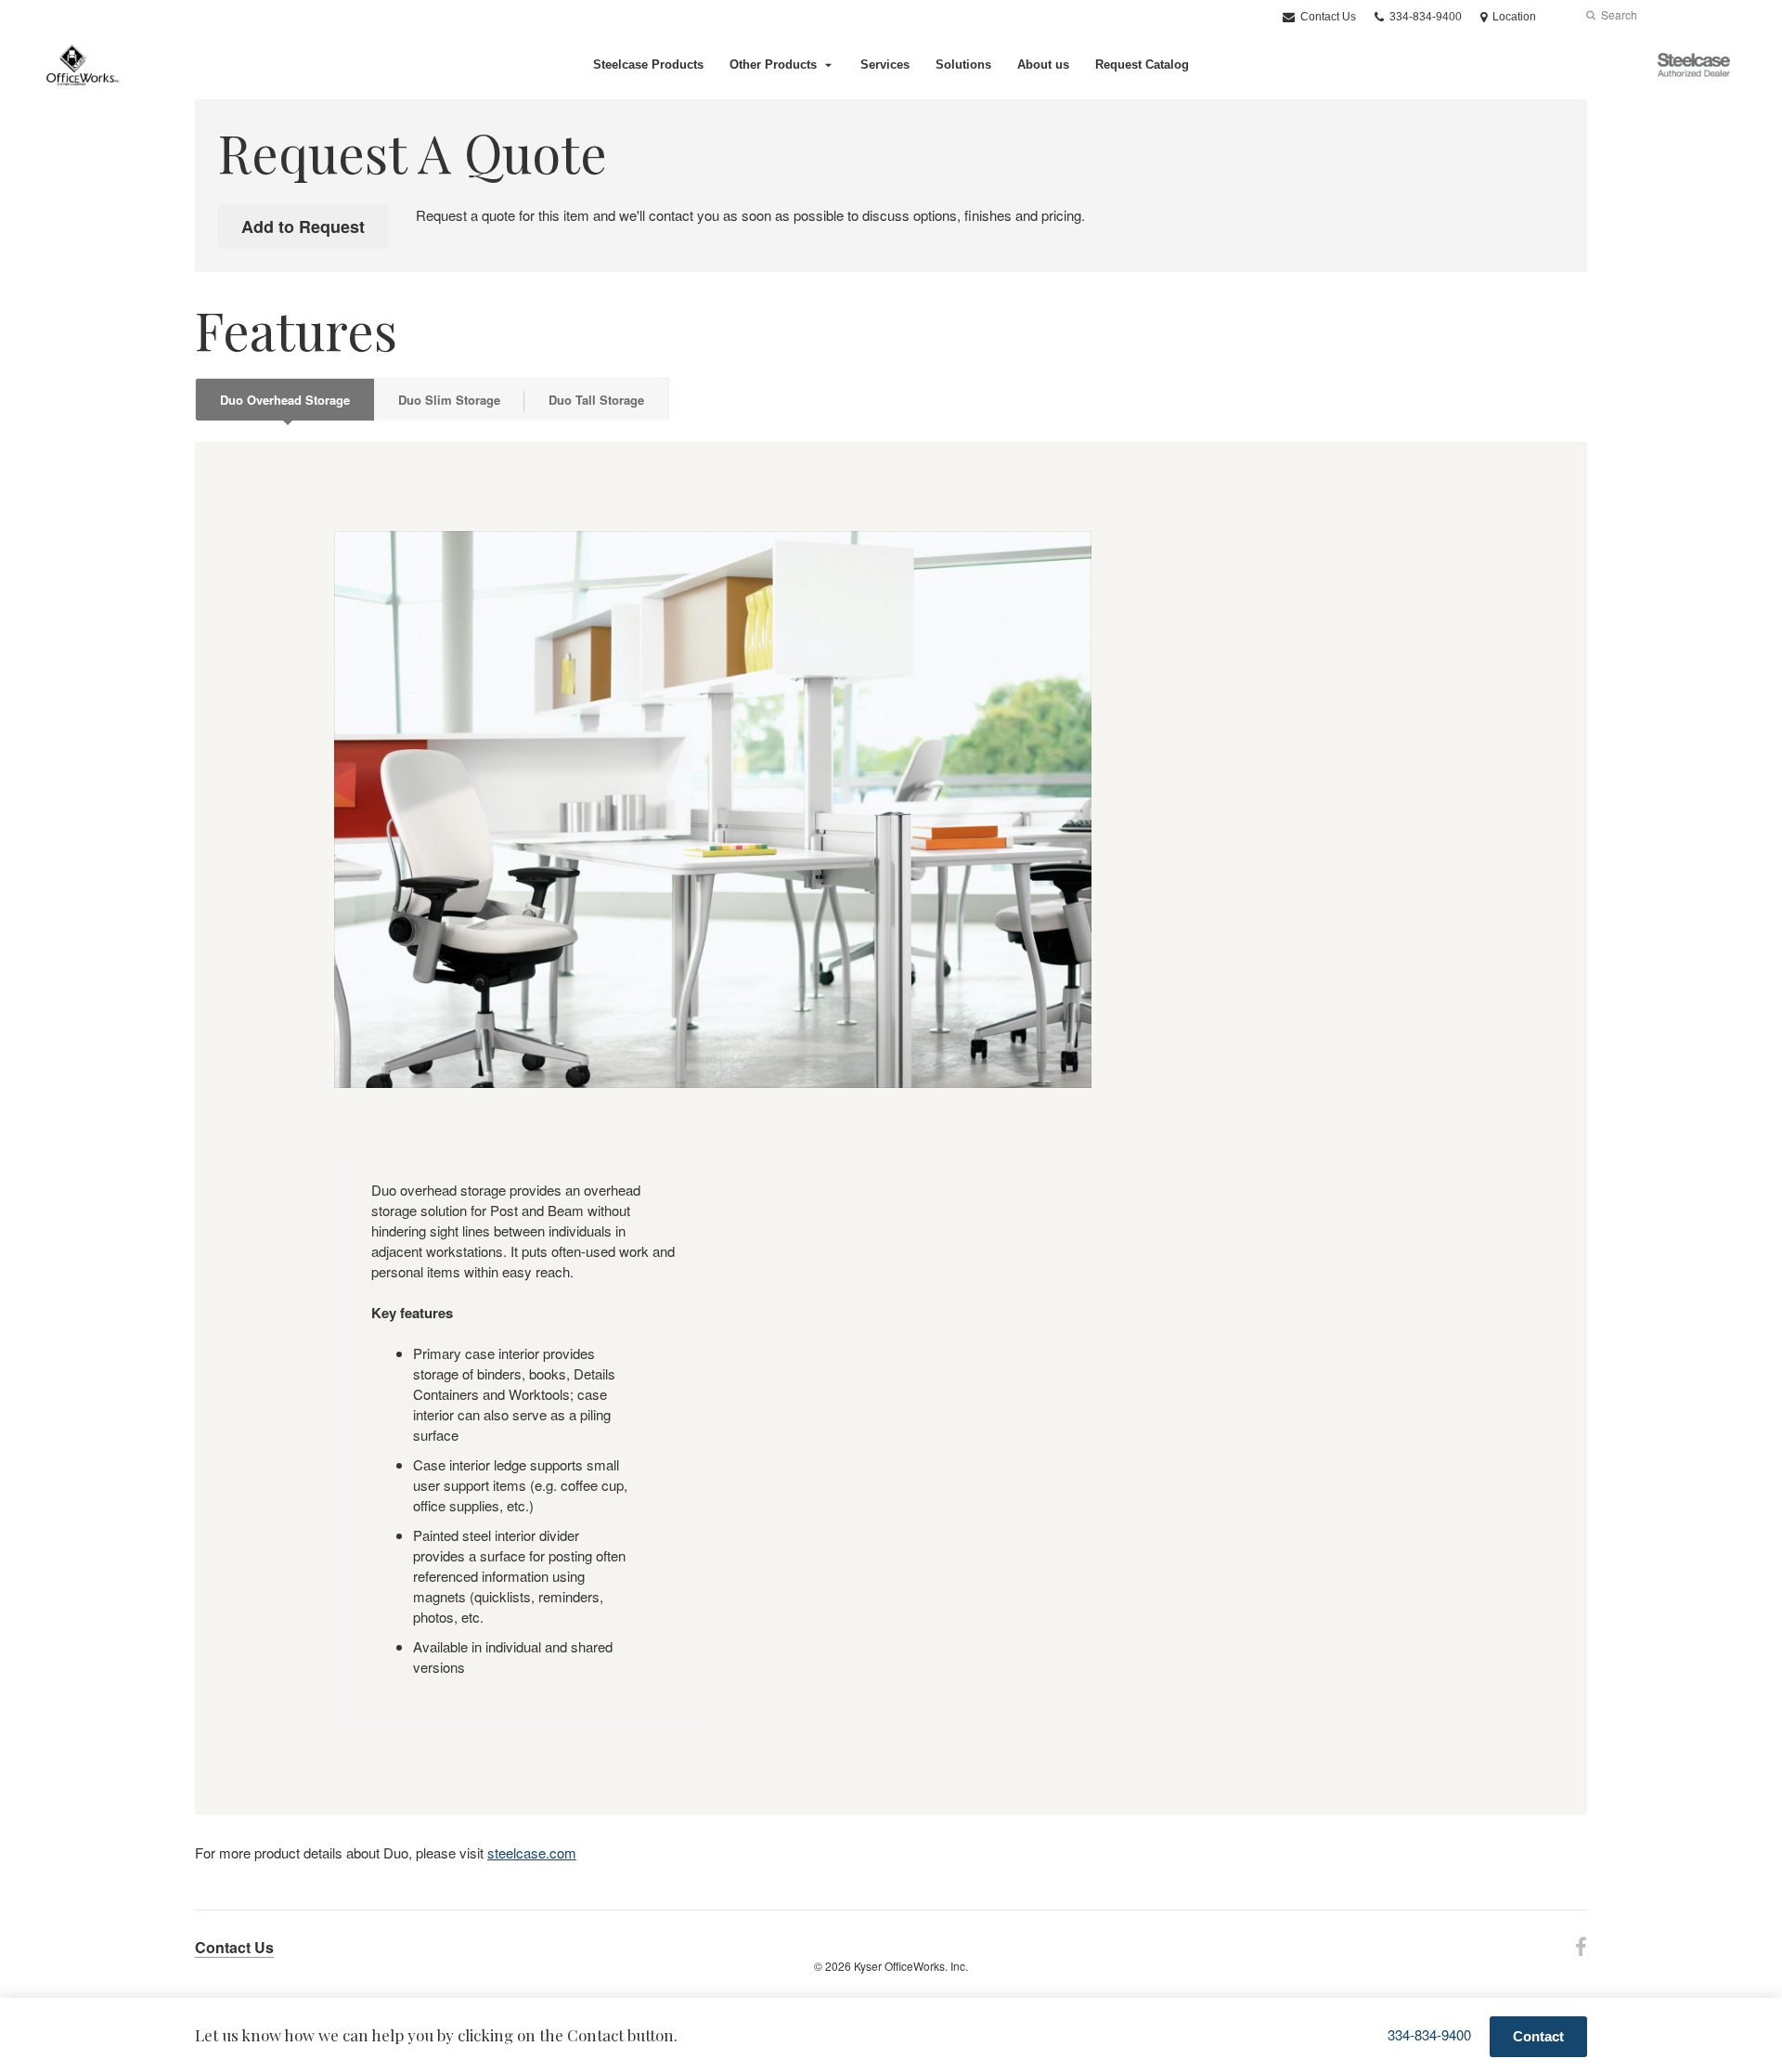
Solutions (963, 65)
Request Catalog (1142, 65)
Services (885, 65)
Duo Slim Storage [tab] (449, 400)
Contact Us (1327, 17)
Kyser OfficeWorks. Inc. (911, 1966)
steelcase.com (532, 1852)
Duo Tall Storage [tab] (596, 400)
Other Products (773, 65)
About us (1043, 65)
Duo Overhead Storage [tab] (285, 400)
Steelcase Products (648, 65)
